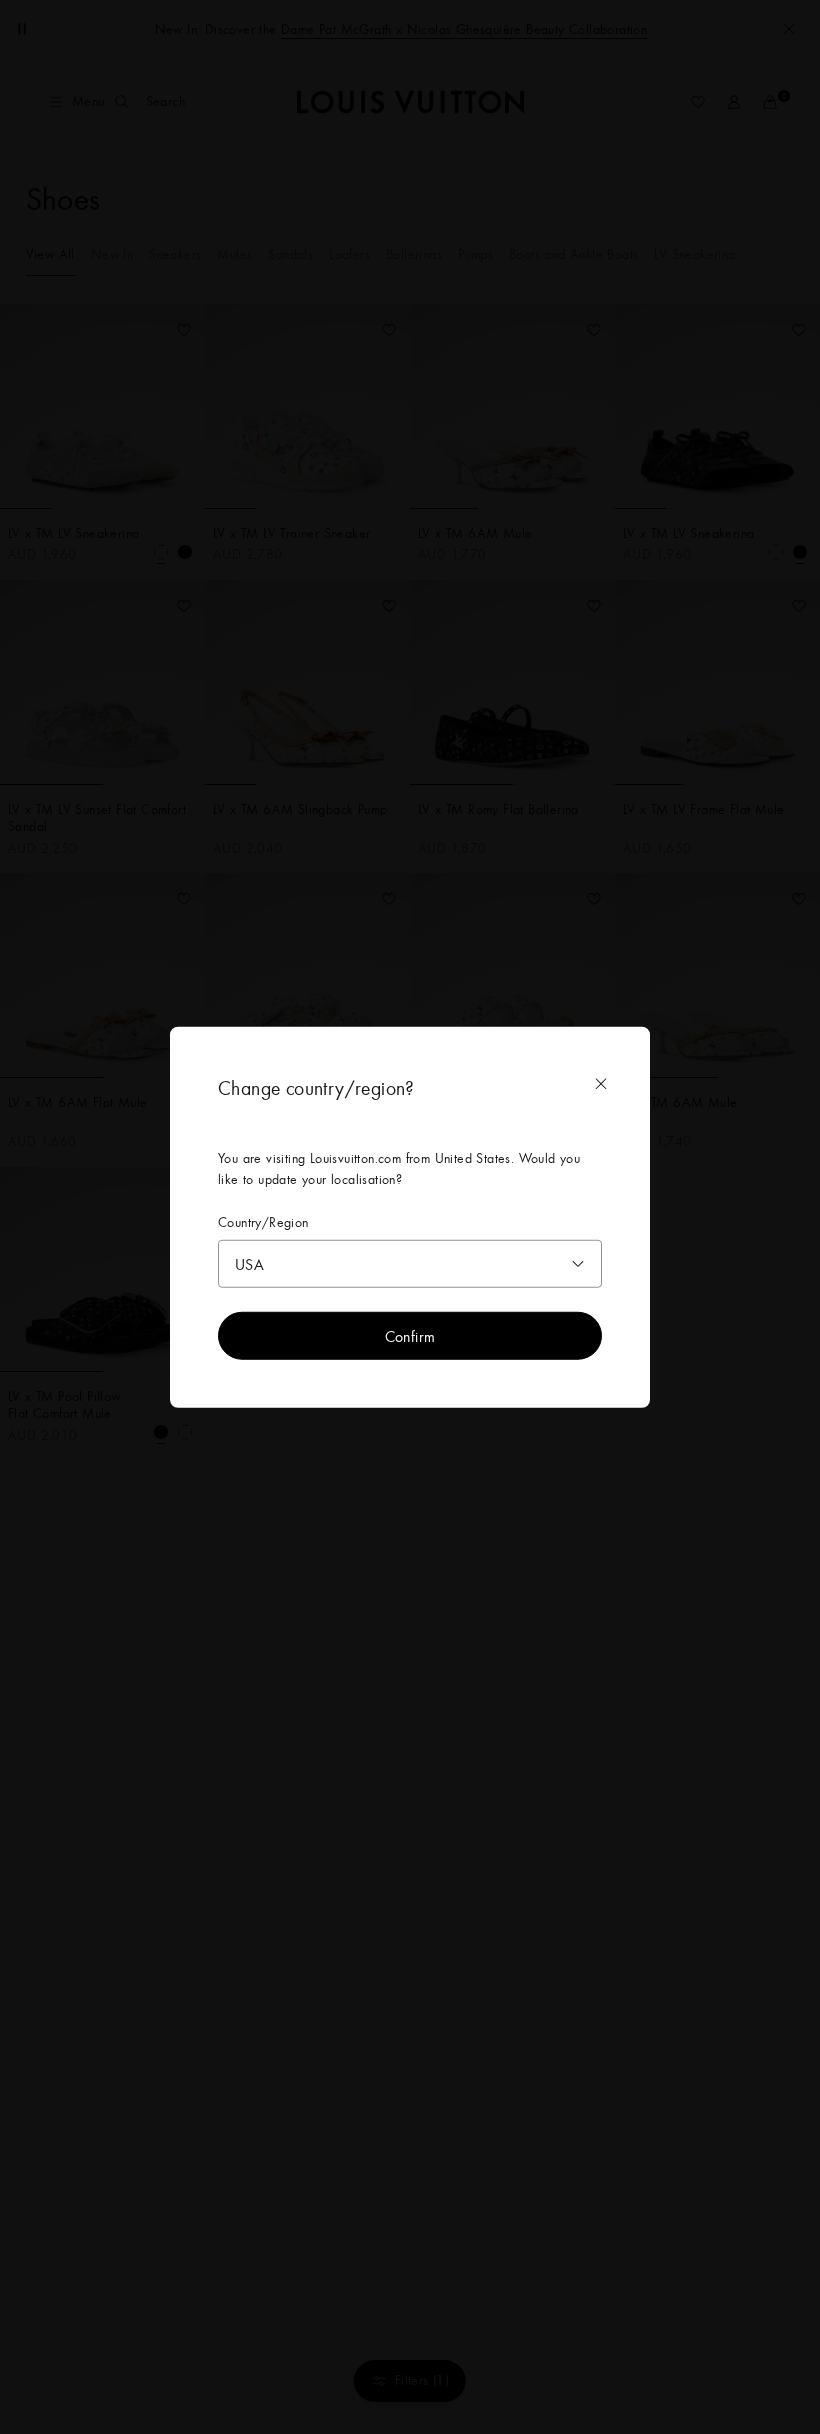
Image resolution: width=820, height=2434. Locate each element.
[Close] (601, 1084)
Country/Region (263, 1222)
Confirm (410, 1335)
